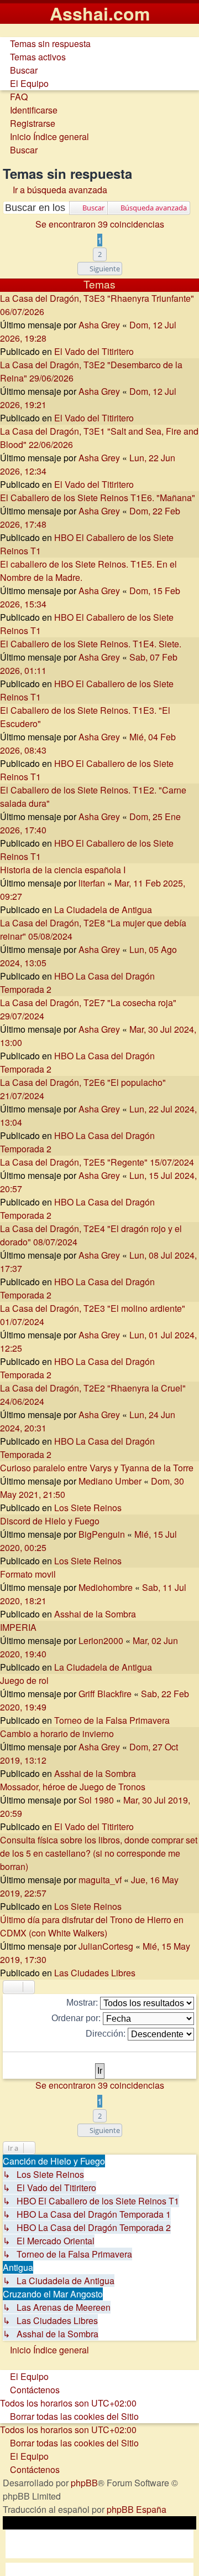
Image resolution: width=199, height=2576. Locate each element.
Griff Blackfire (105, 1694)
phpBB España (137, 2509)
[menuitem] (45, 43)
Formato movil (28, 1574)
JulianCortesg (106, 1946)
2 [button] (100, 254)
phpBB (84, 2483)
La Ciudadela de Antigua (103, 910)
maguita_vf (100, 1880)
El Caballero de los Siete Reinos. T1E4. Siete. (91, 644)
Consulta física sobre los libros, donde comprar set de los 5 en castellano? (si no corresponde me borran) (99, 1853)
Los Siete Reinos (88, 1508)
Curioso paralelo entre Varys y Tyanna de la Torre (97, 1468)
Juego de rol (24, 1680)
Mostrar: (83, 2003)
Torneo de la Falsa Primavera (112, 1720)
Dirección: (107, 2034)
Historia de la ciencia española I (63, 870)
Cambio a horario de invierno (57, 1733)
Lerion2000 (101, 1640)
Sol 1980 (96, 1800)
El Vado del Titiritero (94, 351)
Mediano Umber (110, 1481)
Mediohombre (106, 1587)
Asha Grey (99, 325)
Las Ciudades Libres (95, 1973)
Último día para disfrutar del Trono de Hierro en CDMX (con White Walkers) (92, 1926)
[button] (100, 269)
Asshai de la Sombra (95, 1614)
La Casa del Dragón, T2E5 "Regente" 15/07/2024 (97, 1162)
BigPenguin (102, 1534)
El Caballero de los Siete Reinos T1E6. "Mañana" (98, 498)
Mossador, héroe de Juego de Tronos (73, 1787)
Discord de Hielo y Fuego (50, 1521)
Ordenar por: (77, 2018)
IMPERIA (18, 1627)
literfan (92, 883)
